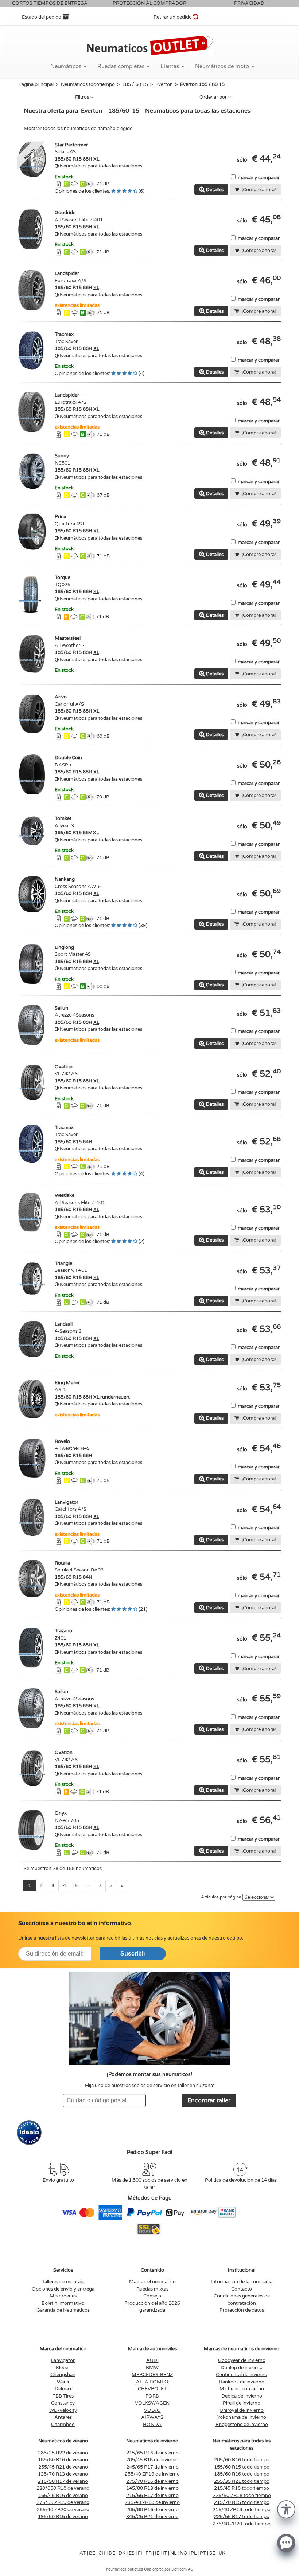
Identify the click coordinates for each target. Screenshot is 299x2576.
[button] (286, 2509)
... (88, 1886)
